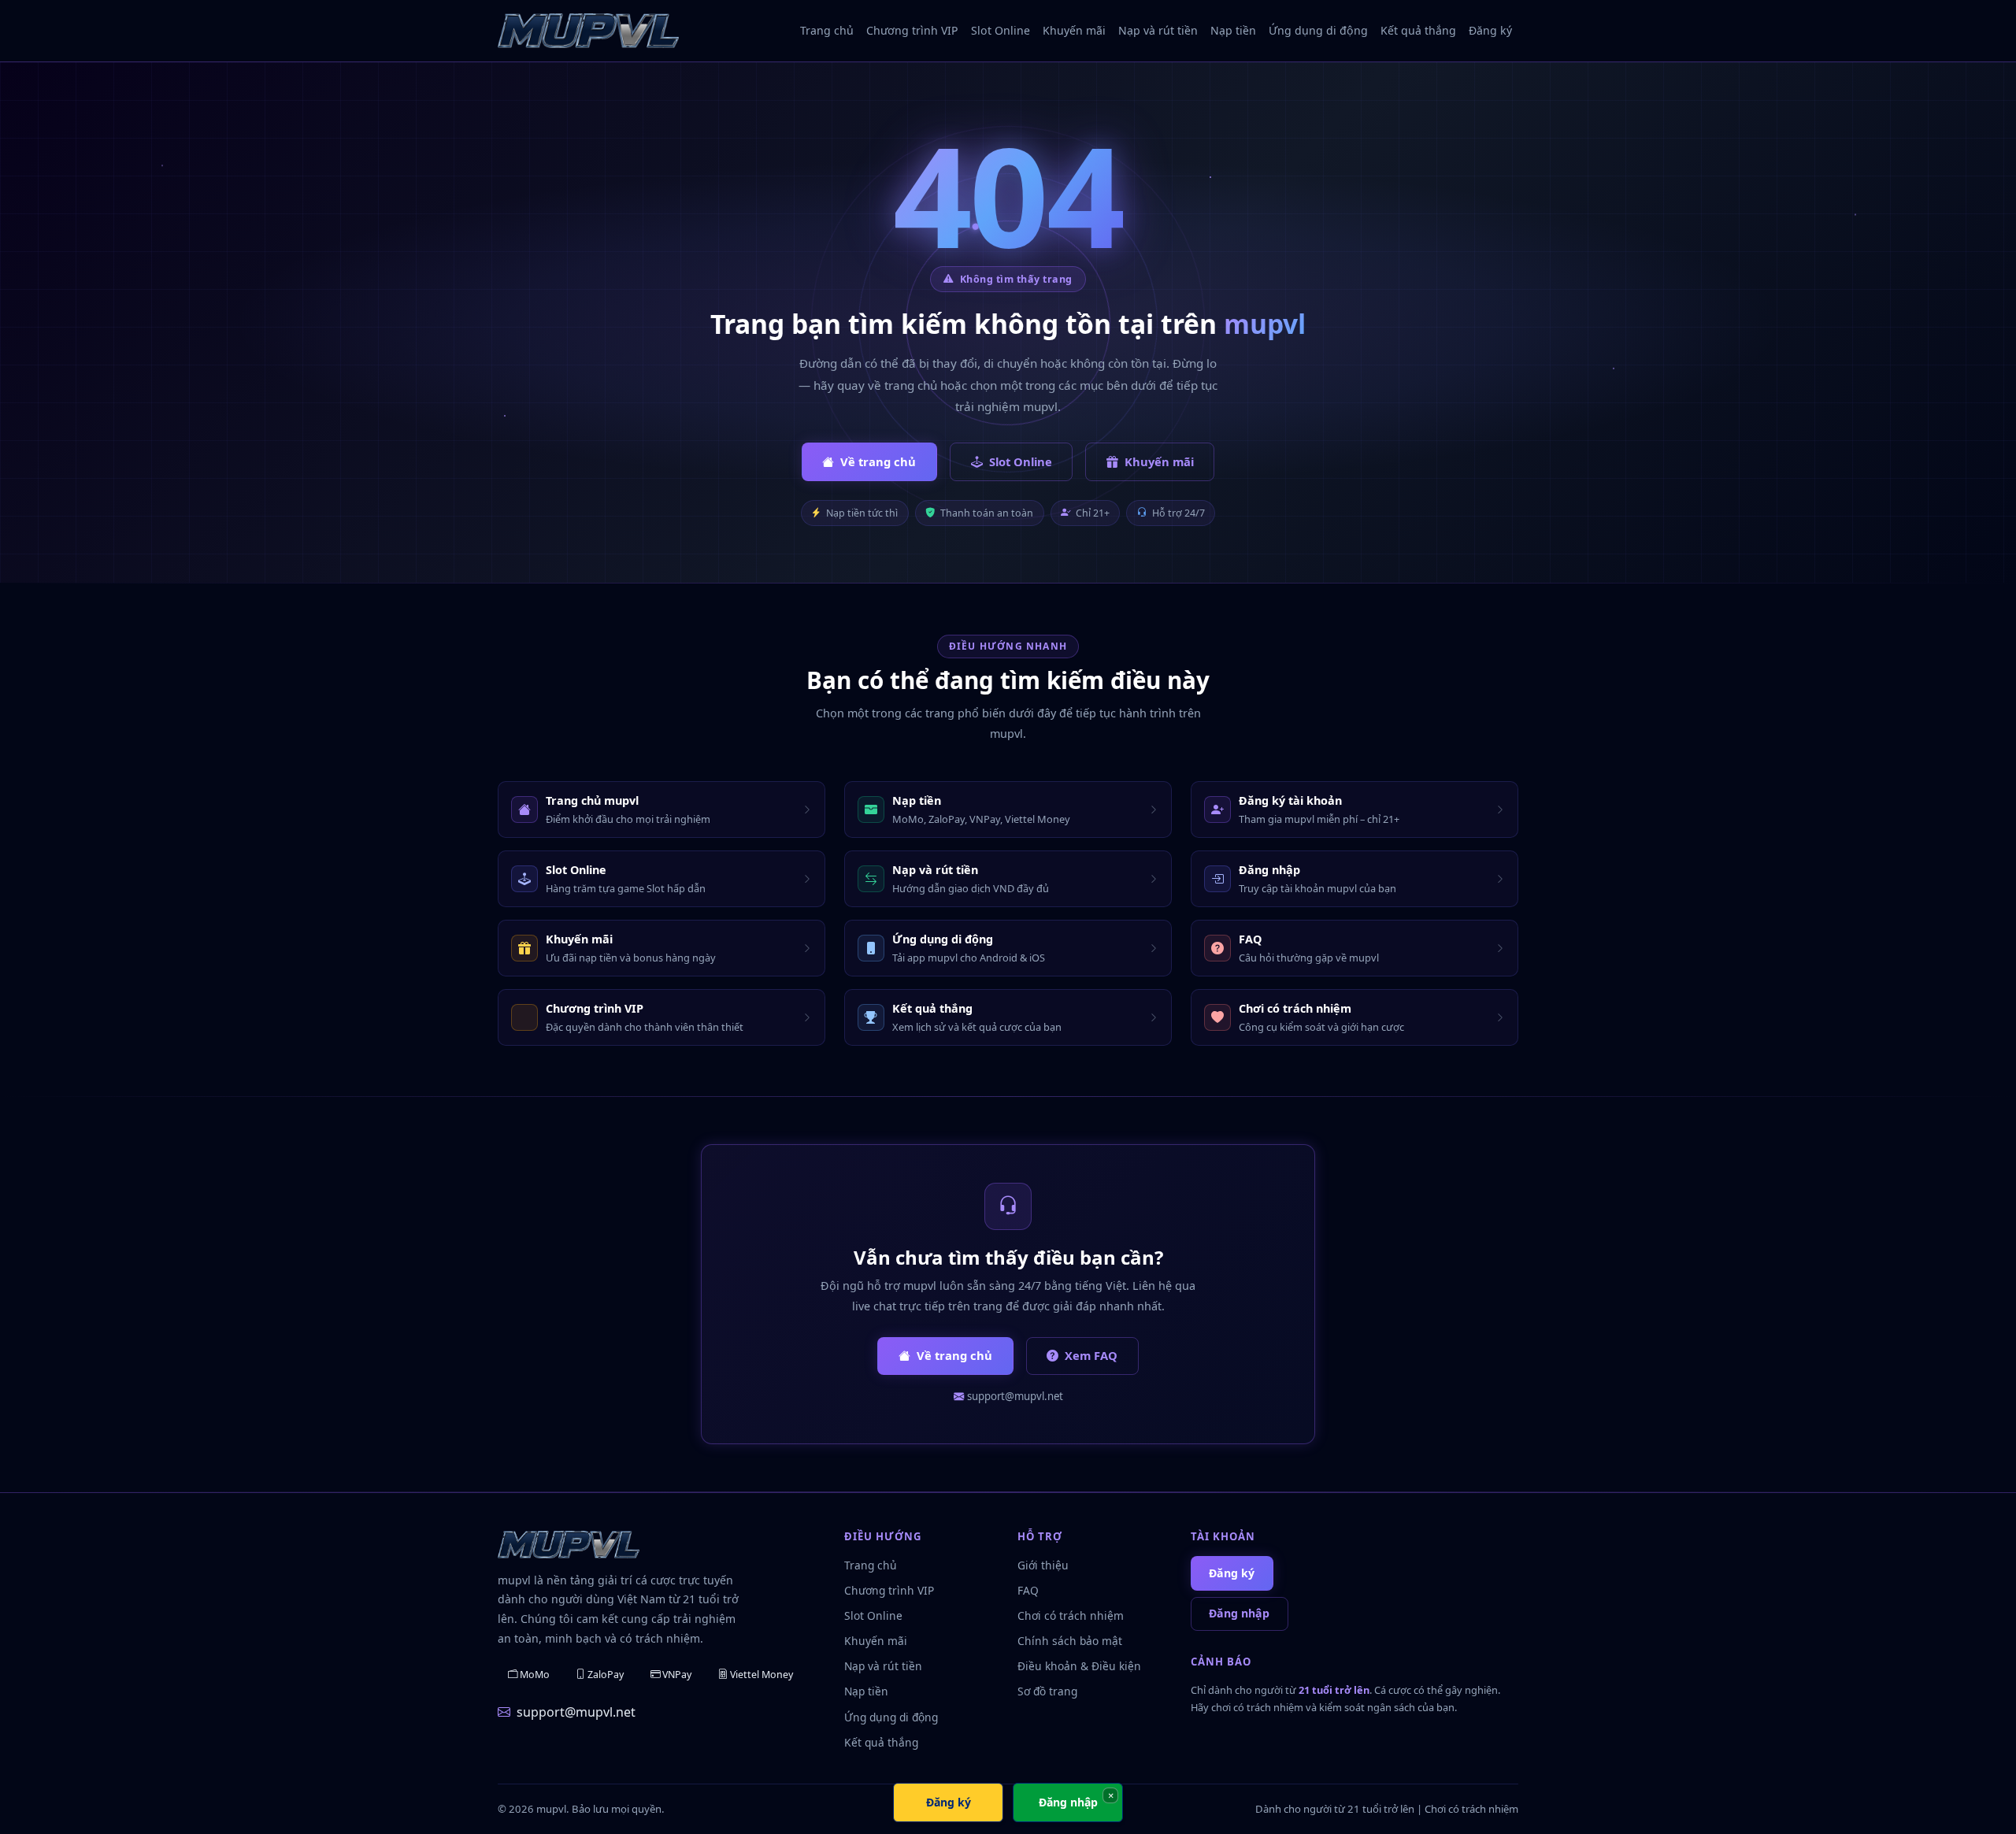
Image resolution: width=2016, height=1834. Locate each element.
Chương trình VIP (912, 30)
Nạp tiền (1233, 30)
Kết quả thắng (1418, 30)
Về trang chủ (878, 461)
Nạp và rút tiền (1158, 30)
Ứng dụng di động (1318, 30)
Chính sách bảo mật (1070, 1641)
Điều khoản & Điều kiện (1079, 1666)
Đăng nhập (1239, 1613)
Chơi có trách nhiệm (1071, 1615)
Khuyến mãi (1074, 30)
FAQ (1028, 1590)
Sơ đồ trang (1047, 1691)
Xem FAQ (1091, 1355)
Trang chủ (827, 30)
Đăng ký (1490, 30)
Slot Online (1001, 30)
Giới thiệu (1043, 1565)
